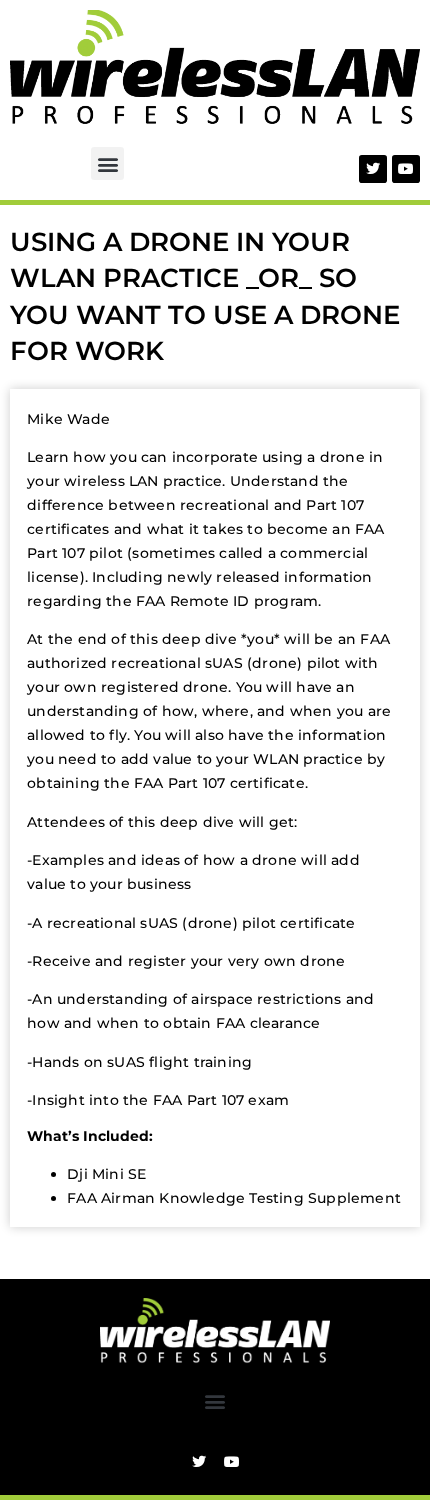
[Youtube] (406, 169)
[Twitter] (373, 169)
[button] (107, 163)
